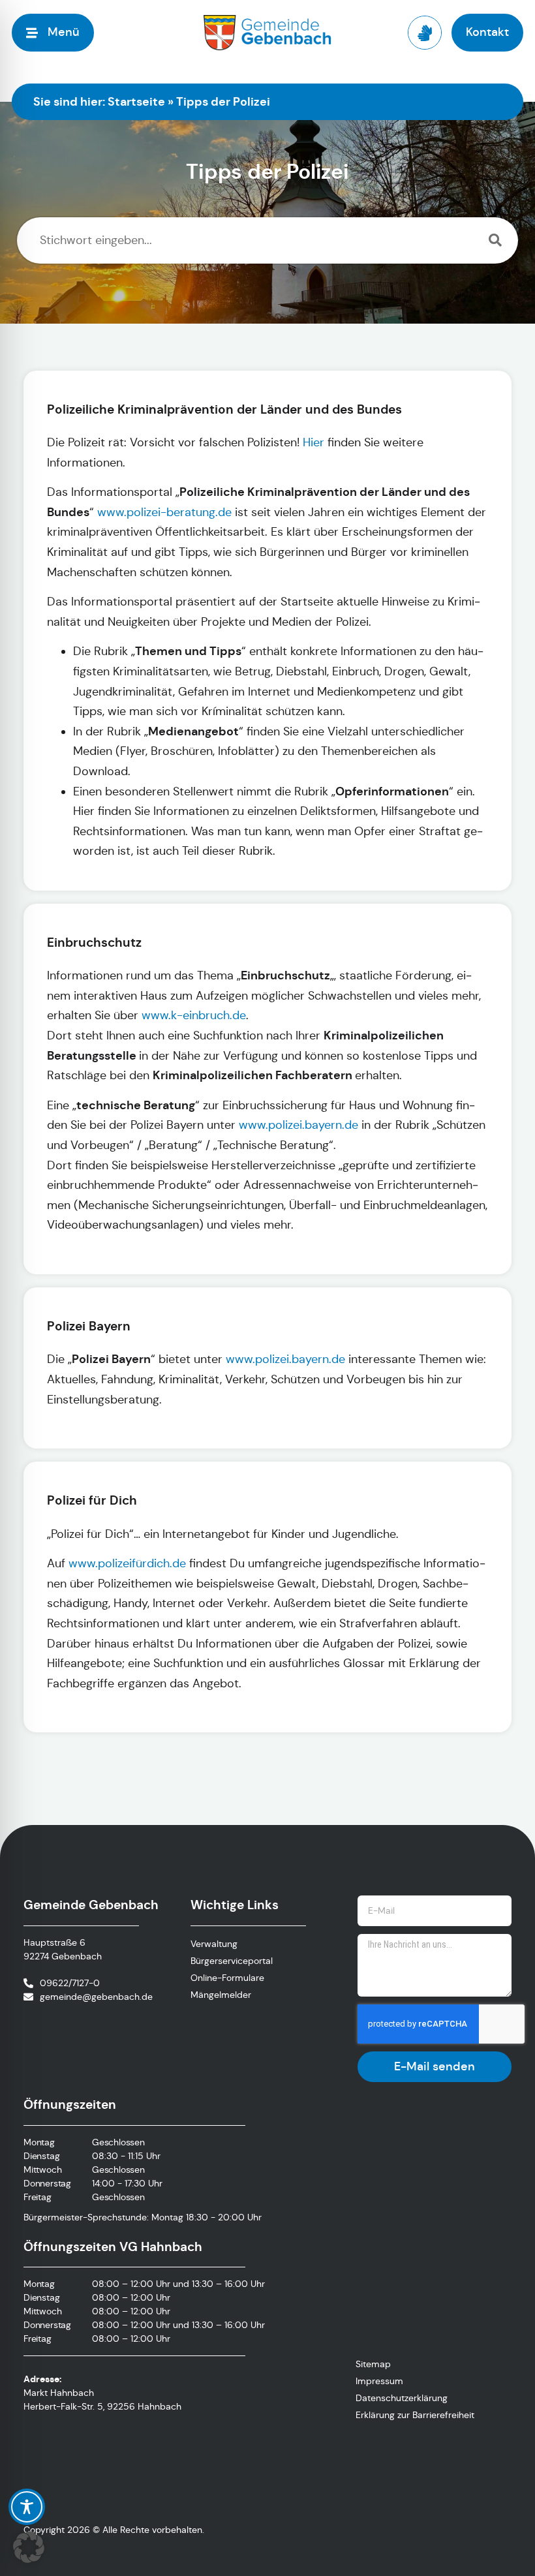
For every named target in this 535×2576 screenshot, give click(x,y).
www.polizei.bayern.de (298, 1125)
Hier (313, 442)
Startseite (136, 101)
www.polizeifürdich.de (127, 1563)
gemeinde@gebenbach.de (96, 1997)
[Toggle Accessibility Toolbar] (27, 2507)
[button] (29, 2547)
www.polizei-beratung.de (164, 512)
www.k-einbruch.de (194, 1015)
